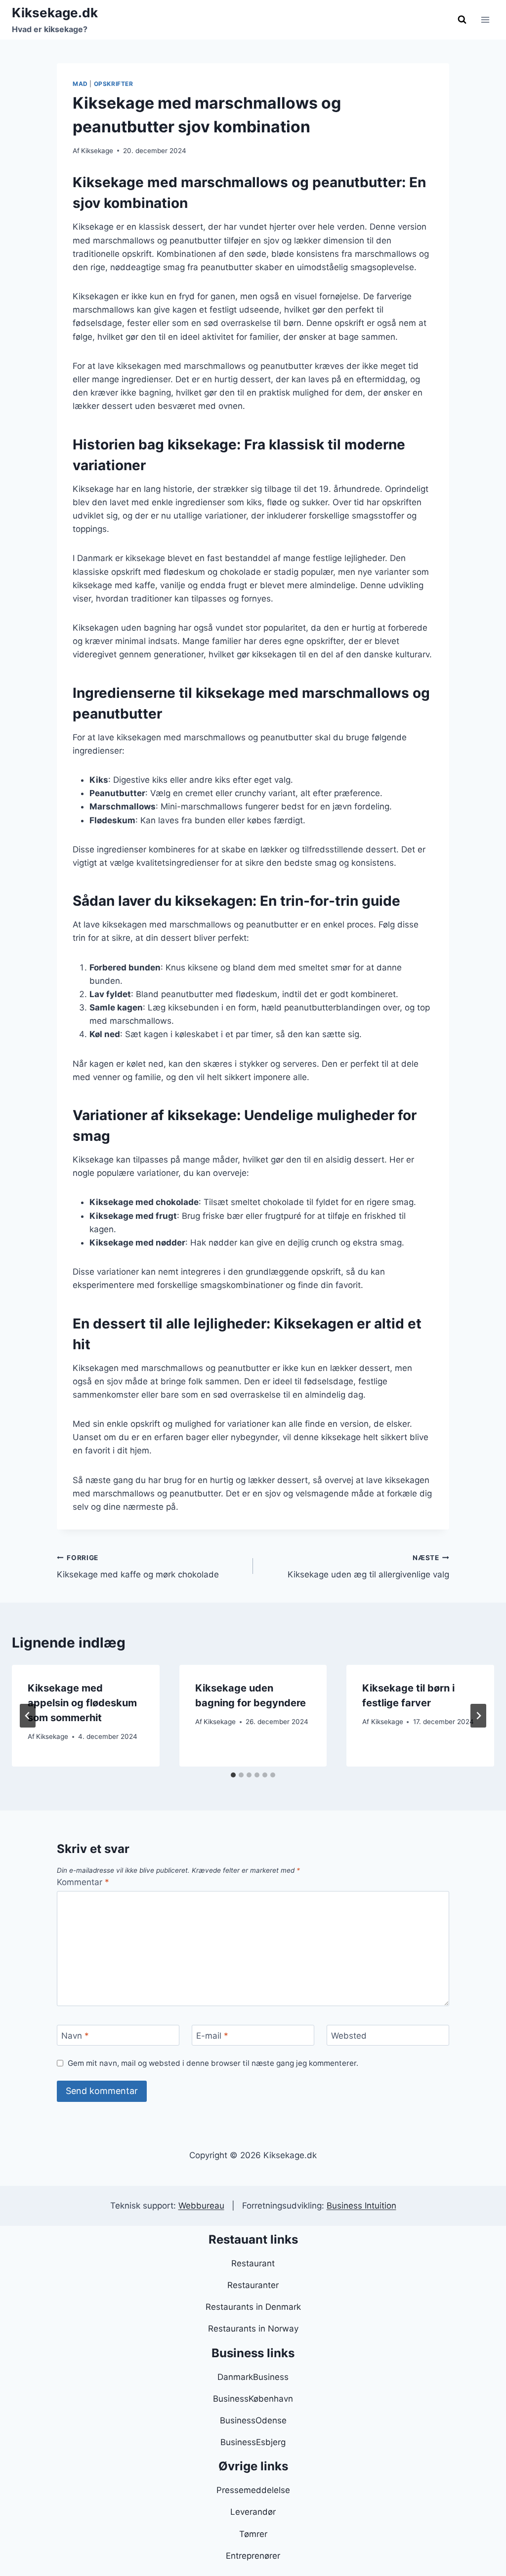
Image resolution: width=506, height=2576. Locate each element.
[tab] (233, 1775)
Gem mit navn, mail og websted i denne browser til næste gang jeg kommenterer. (213, 2063)
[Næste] (478, 1716)
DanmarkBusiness (253, 2377)
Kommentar (83, 1882)
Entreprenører (253, 2556)
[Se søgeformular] (462, 20)
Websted (349, 2036)
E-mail (212, 2036)
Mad (80, 84)
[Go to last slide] (28, 1716)
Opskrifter (114, 84)
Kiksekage (97, 151)
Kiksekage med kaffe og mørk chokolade (138, 1567)
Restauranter (253, 2285)
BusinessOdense (253, 2420)
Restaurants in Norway (253, 2329)
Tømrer (253, 2534)
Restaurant (253, 2263)
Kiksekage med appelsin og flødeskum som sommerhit (82, 1703)
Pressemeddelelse (253, 2490)
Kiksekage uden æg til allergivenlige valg (368, 1567)
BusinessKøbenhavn (253, 2399)
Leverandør (253, 2512)
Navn (75, 2036)
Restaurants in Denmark (253, 2307)
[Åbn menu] (485, 20)
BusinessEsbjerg (253, 2442)
